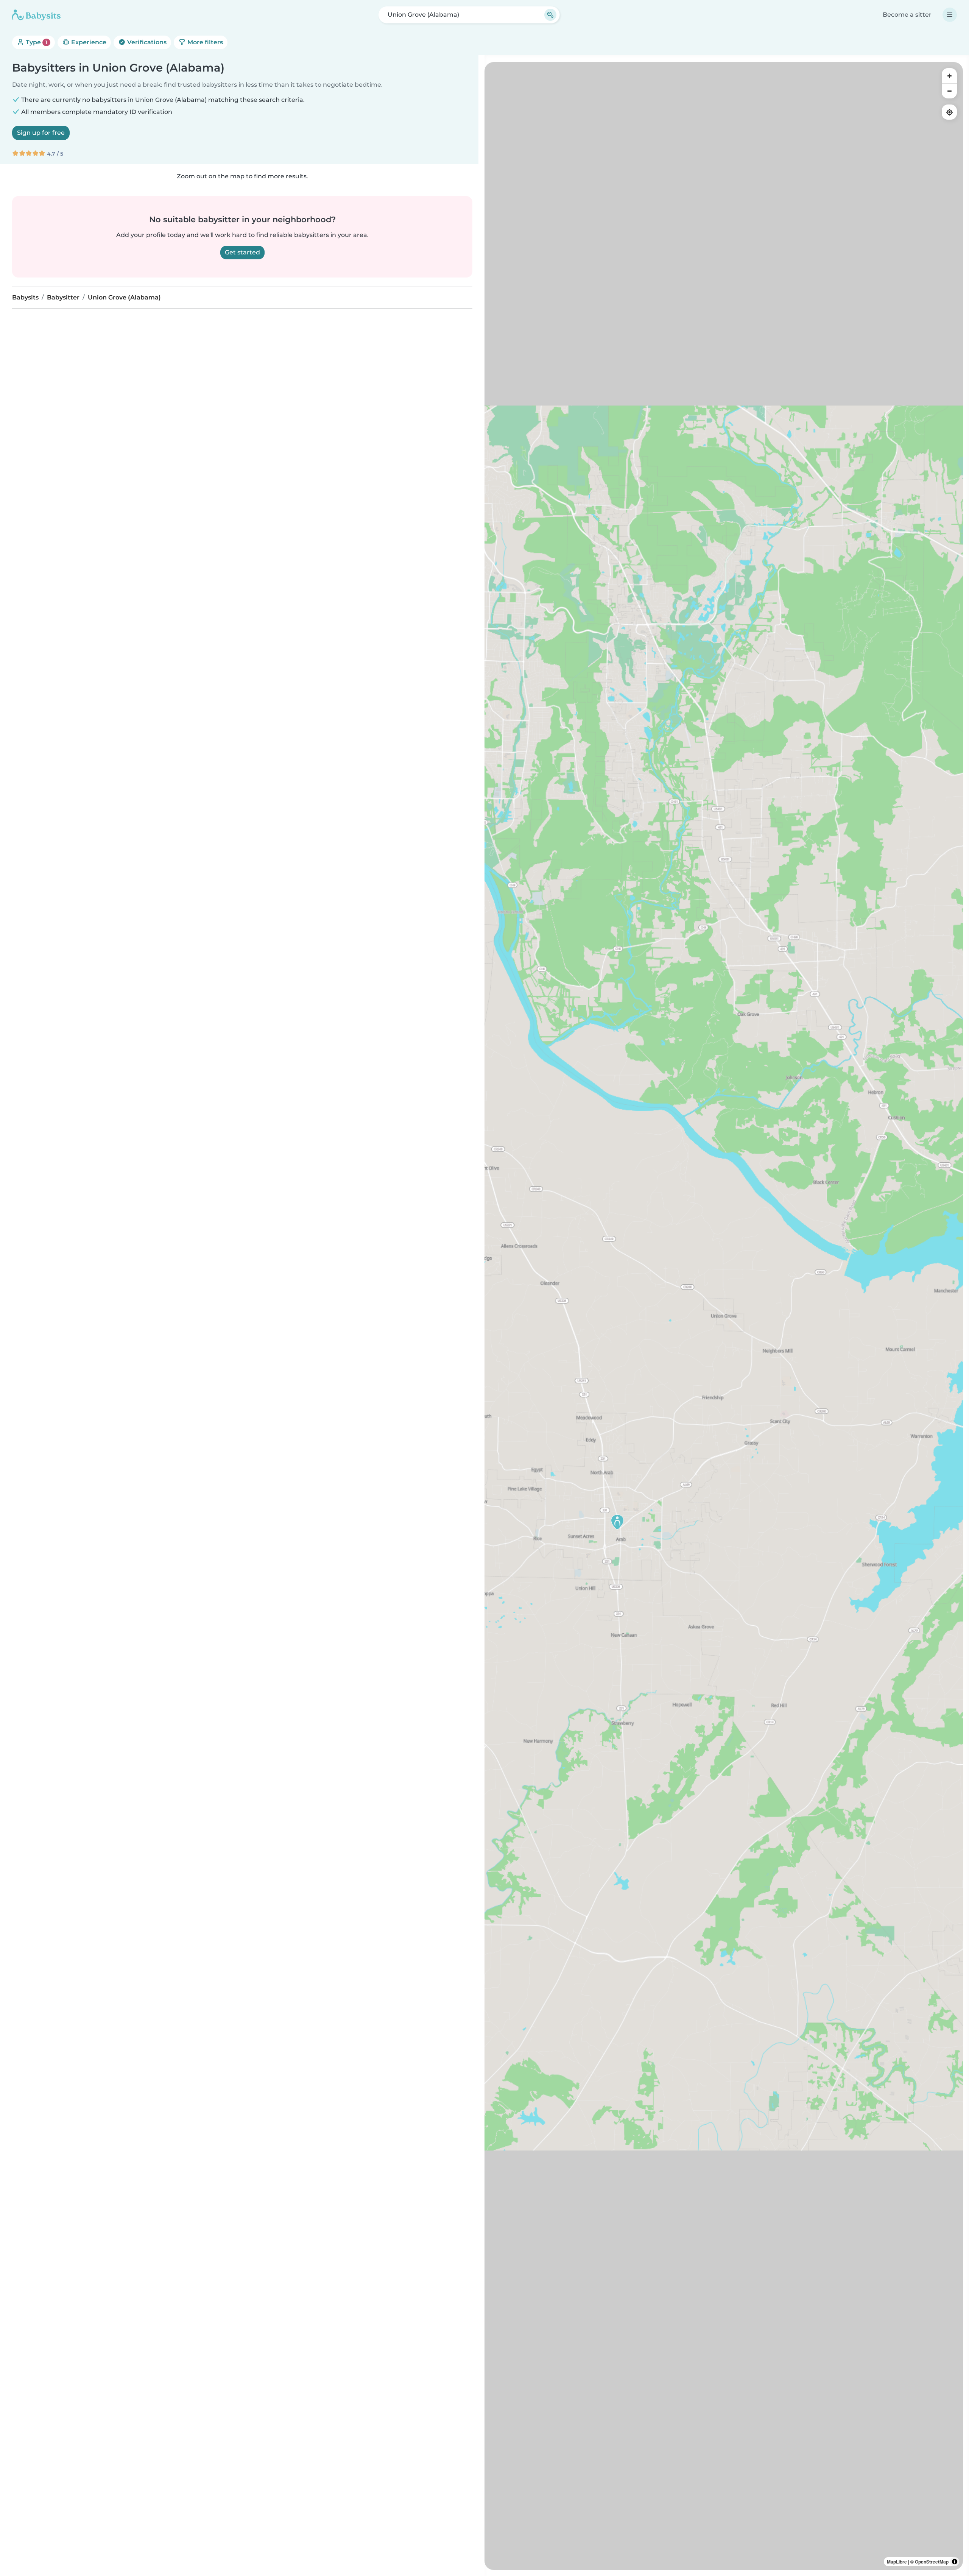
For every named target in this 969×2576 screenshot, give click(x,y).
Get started (242, 252)
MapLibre (897, 2562)
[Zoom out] (949, 91)
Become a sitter (907, 15)
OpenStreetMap (932, 2562)
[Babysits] (36, 15)
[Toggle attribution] (955, 2562)
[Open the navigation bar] (950, 15)
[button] (617, 1522)
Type (36, 42)
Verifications (146, 42)
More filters (204, 42)
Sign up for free (41, 133)
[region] (724, 1316)
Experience (88, 42)
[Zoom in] (949, 76)
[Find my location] (949, 112)
